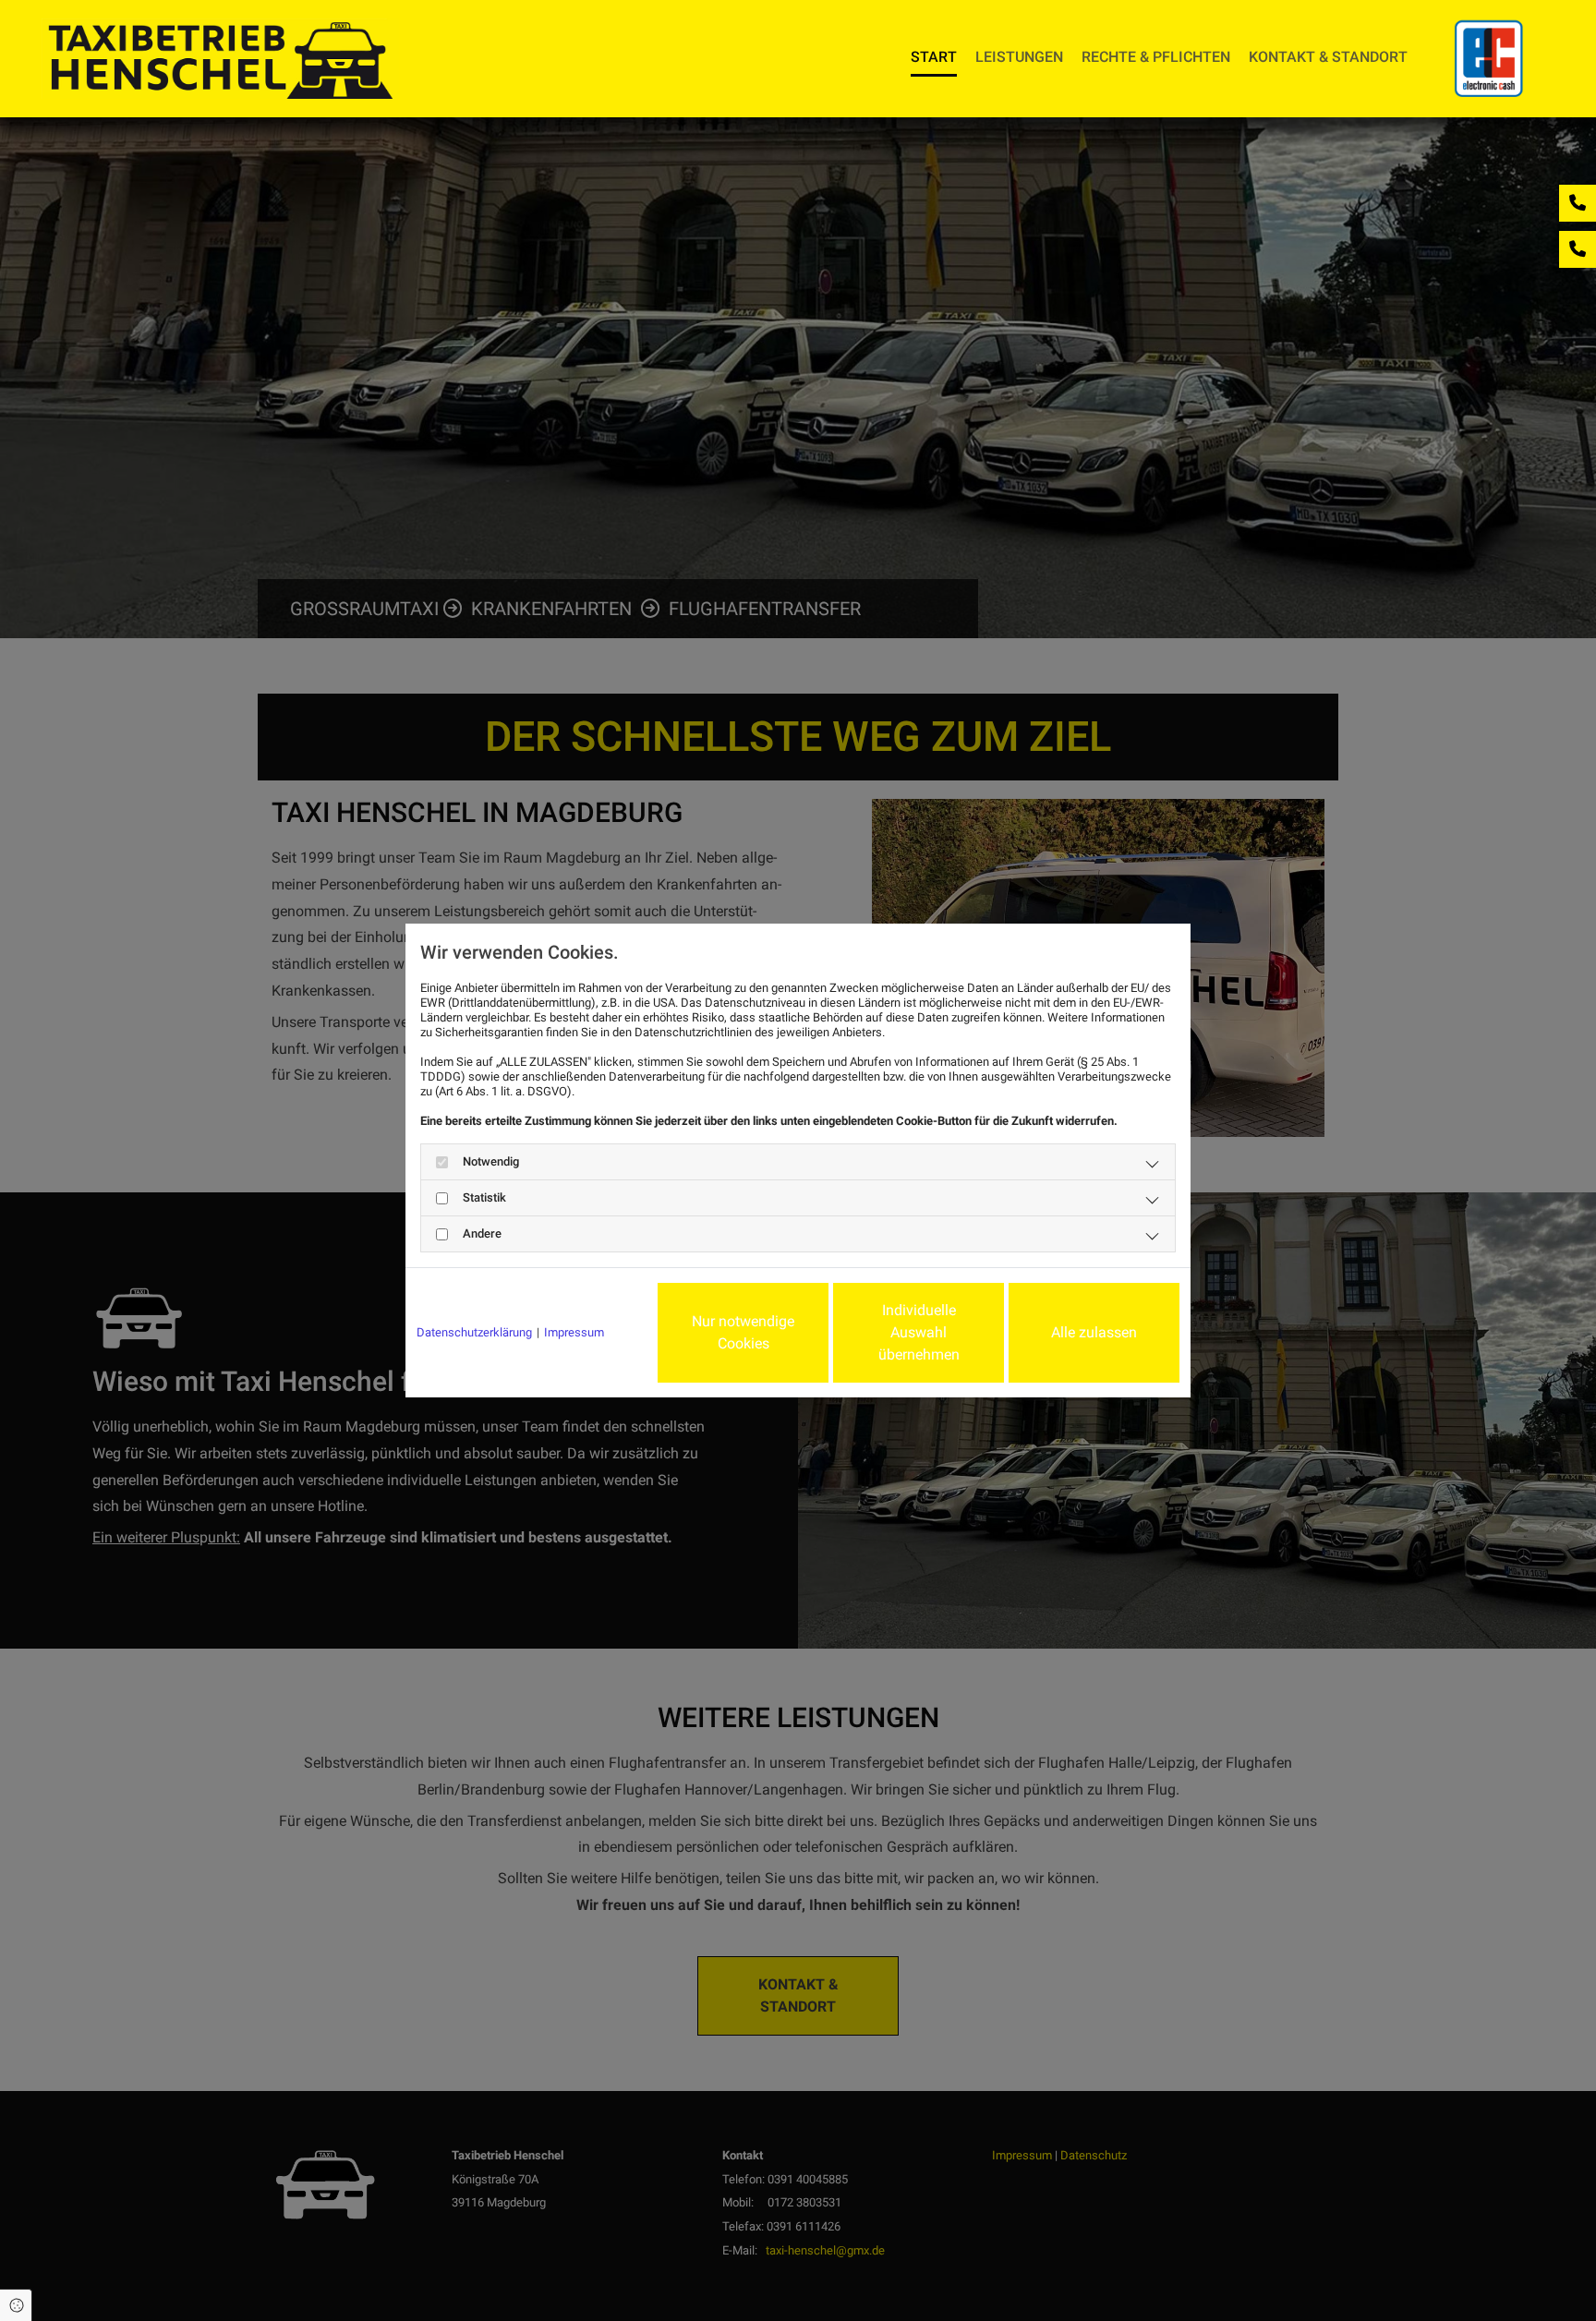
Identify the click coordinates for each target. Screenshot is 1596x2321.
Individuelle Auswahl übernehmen (919, 1332)
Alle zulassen (1094, 1332)
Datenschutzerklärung (474, 1332)
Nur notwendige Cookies (743, 1332)
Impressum (574, 1332)
